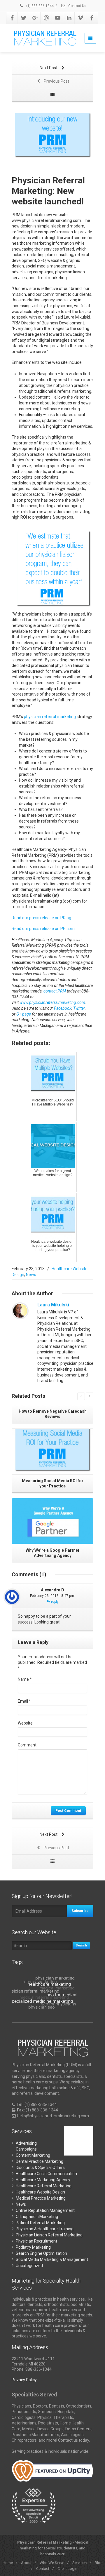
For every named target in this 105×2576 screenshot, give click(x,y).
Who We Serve (52, 2563)
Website (25, 1723)
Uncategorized (29, 2266)
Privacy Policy (24, 2380)
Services (79, 2563)
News (31, 1275)
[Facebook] (12, 18)
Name (25, 1679)
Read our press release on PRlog (41, 918)
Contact (43, 2569)
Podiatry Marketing (33, 2247)
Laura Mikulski (53, 1305)
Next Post (49, 68)
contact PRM (55, 991)
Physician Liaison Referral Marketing (49, 2235)
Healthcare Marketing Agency (43, 2180)
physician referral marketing (50, 717)
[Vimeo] (80, 18)
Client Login (67, 2569)
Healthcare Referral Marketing (44, 2186)
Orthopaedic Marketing (37, 2217)
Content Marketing (33, 2155)
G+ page (24, 1014)
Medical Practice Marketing (41, 2198)
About (26, 2563)
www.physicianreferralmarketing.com (52, 1002)
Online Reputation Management (45, 2210)
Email (24, 1701)
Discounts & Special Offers (40, 2167)
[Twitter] (24, 18)
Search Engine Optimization (41, 2253)
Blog (99, 2563)
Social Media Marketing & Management (52, 2259)
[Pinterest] (46, 18)
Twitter (79, 1008)
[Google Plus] (35, 18)
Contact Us (77, 6)
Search (81, 1945)
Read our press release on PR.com (43, 929)
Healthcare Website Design (40, 2192)
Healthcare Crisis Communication (46, 2174)
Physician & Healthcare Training (45, 2229)
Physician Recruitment (36, 2241)
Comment (27, 1745)
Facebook (63, 1008)
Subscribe (80, 1911)
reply (54, 1602)
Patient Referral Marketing (40, 2223)
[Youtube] (58, 18)
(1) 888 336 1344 (40, 6)
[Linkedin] (69, 18)
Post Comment (68, 1811)
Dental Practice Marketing (40, 2161)
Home (8, 2563)
